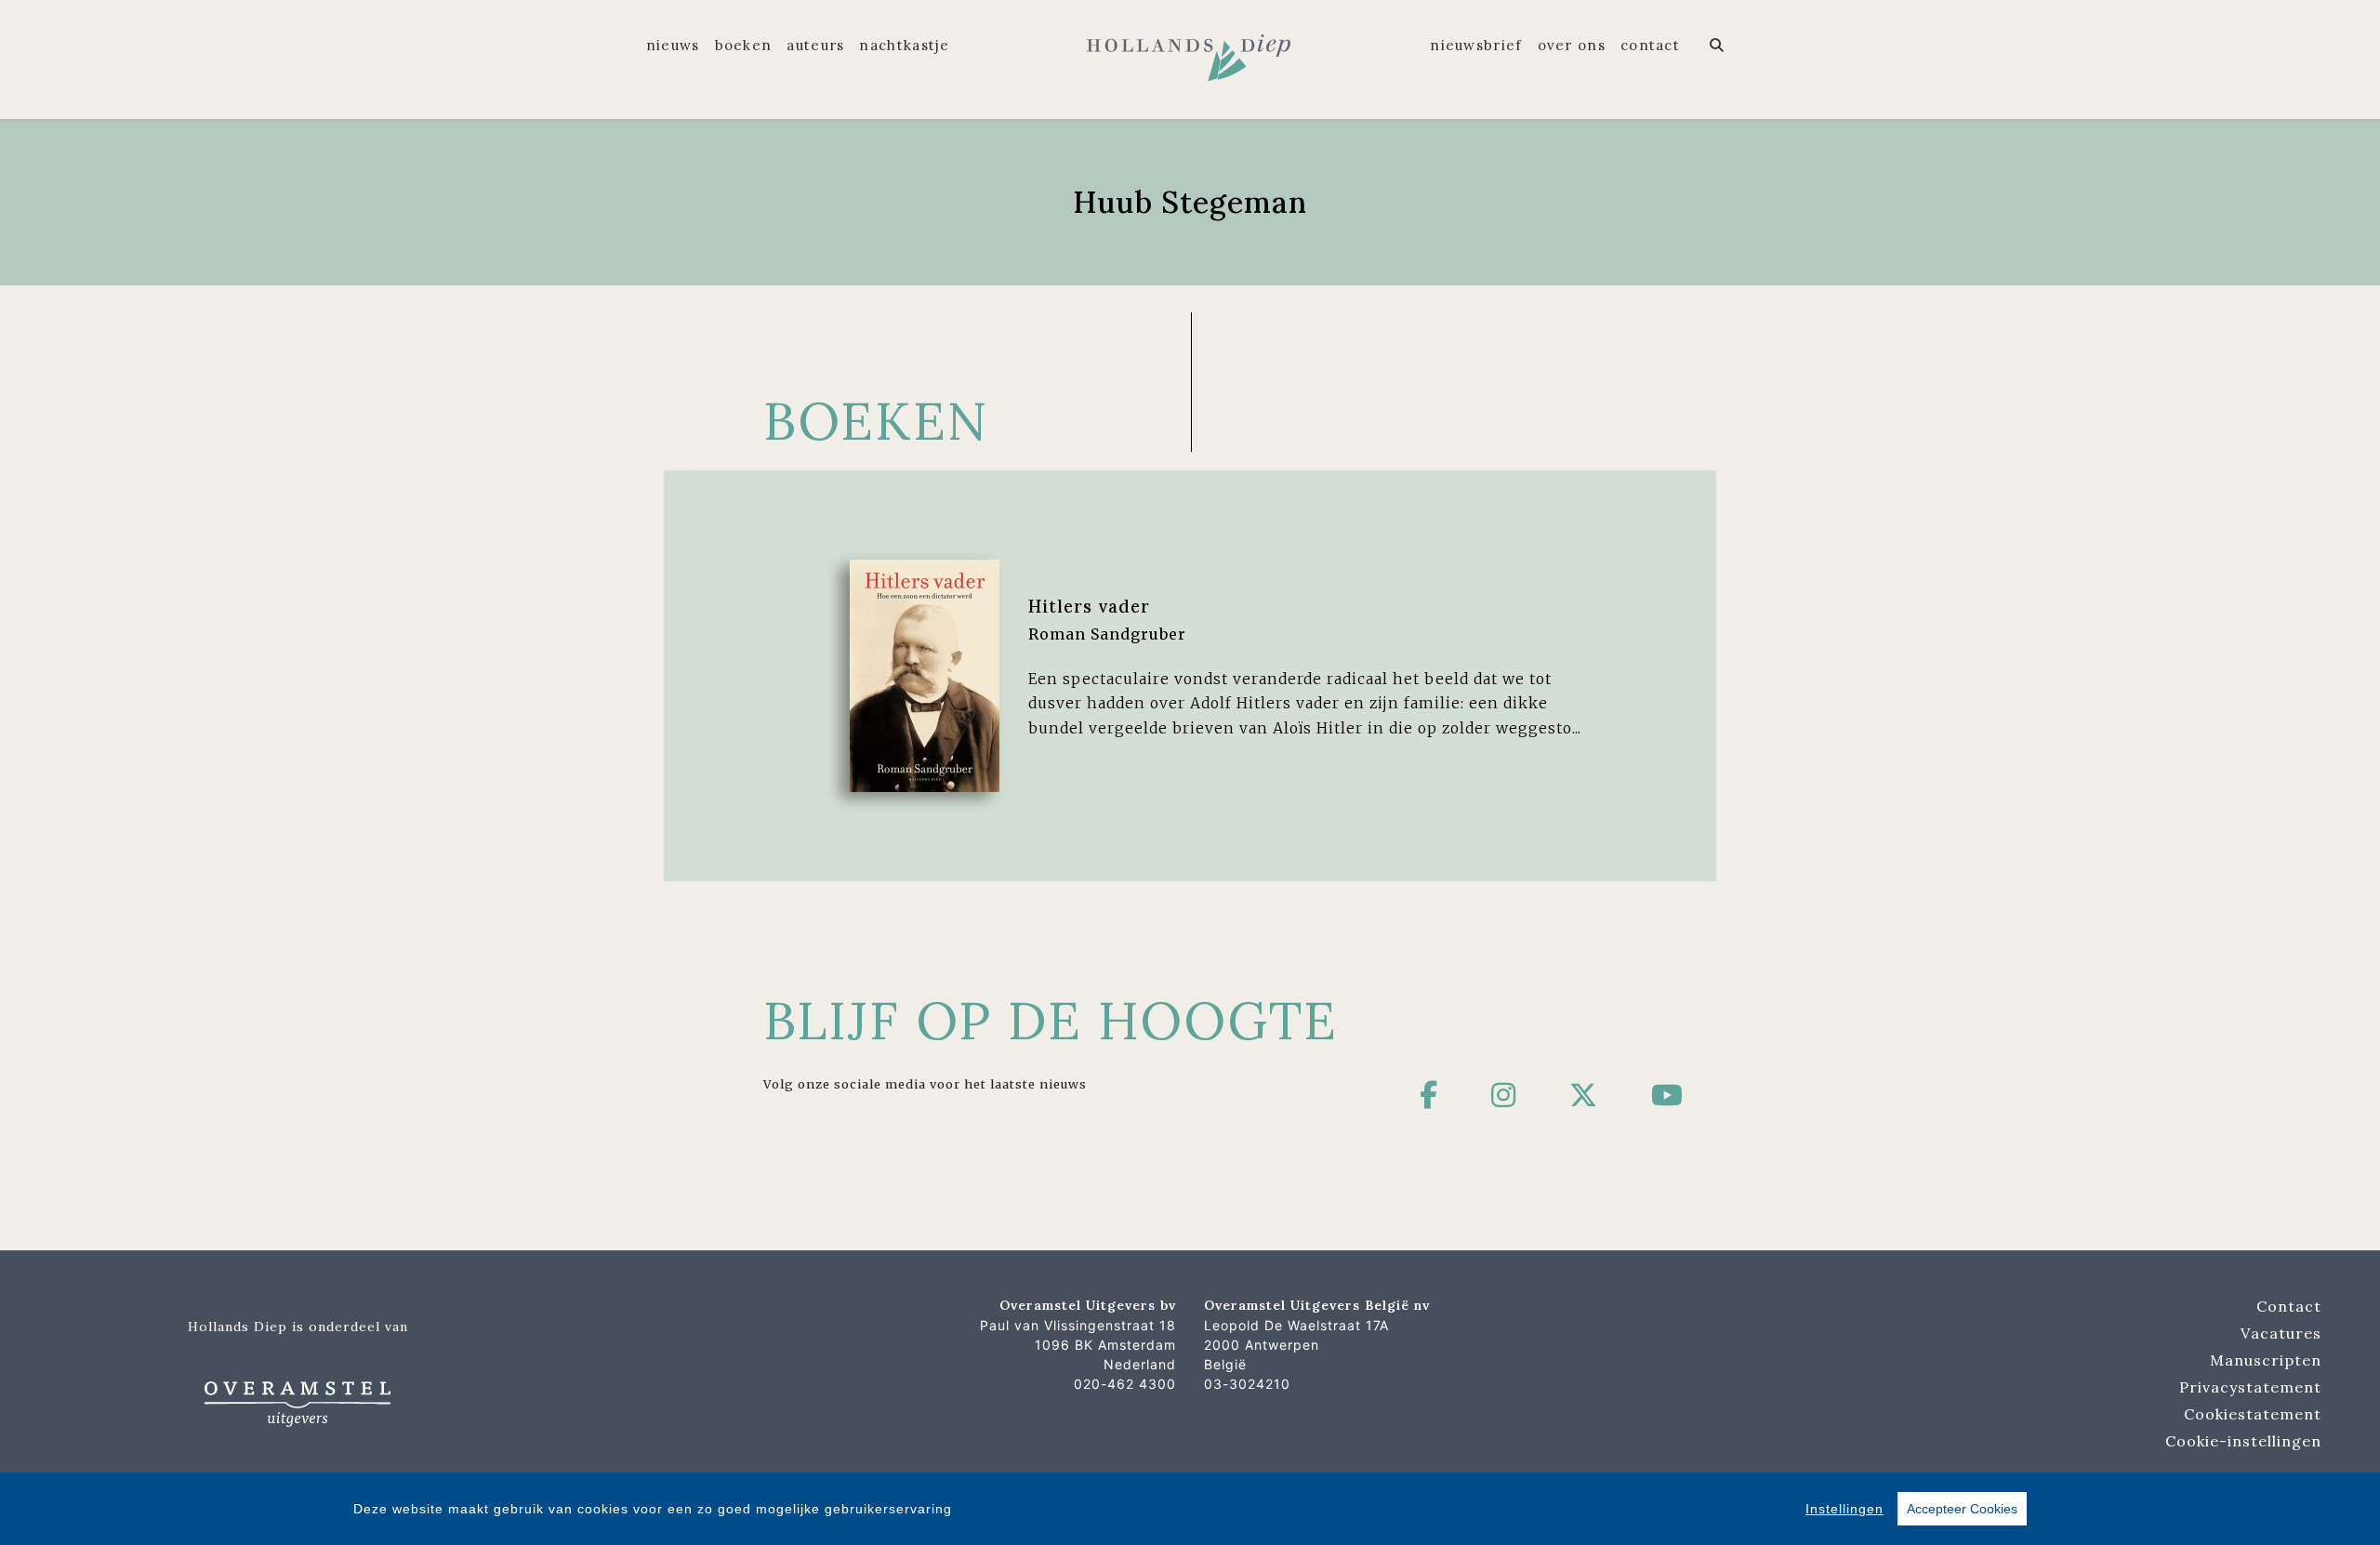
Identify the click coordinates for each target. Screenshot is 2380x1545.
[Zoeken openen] (1717, 46)
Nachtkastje (904, 45)
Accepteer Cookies (1962, 1509)
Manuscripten (2266, 1360)
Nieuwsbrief (1476, 45)
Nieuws (673, 45)
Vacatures (2281, 1333)
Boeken (744, 45)
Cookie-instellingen (2243, 1441)
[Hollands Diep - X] (1584, 1095)
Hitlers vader (1089, 606)
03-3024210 (1247, 1384)
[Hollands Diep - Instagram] (1504, 1095)
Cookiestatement (2253, 1414)
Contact (1650, 45)
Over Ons (1572, 45)
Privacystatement (2250, 1387)
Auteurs (815, 45)
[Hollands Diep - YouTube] (1667, 1095)
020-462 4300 (1125, 1384)
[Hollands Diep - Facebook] (1429, 1095)
